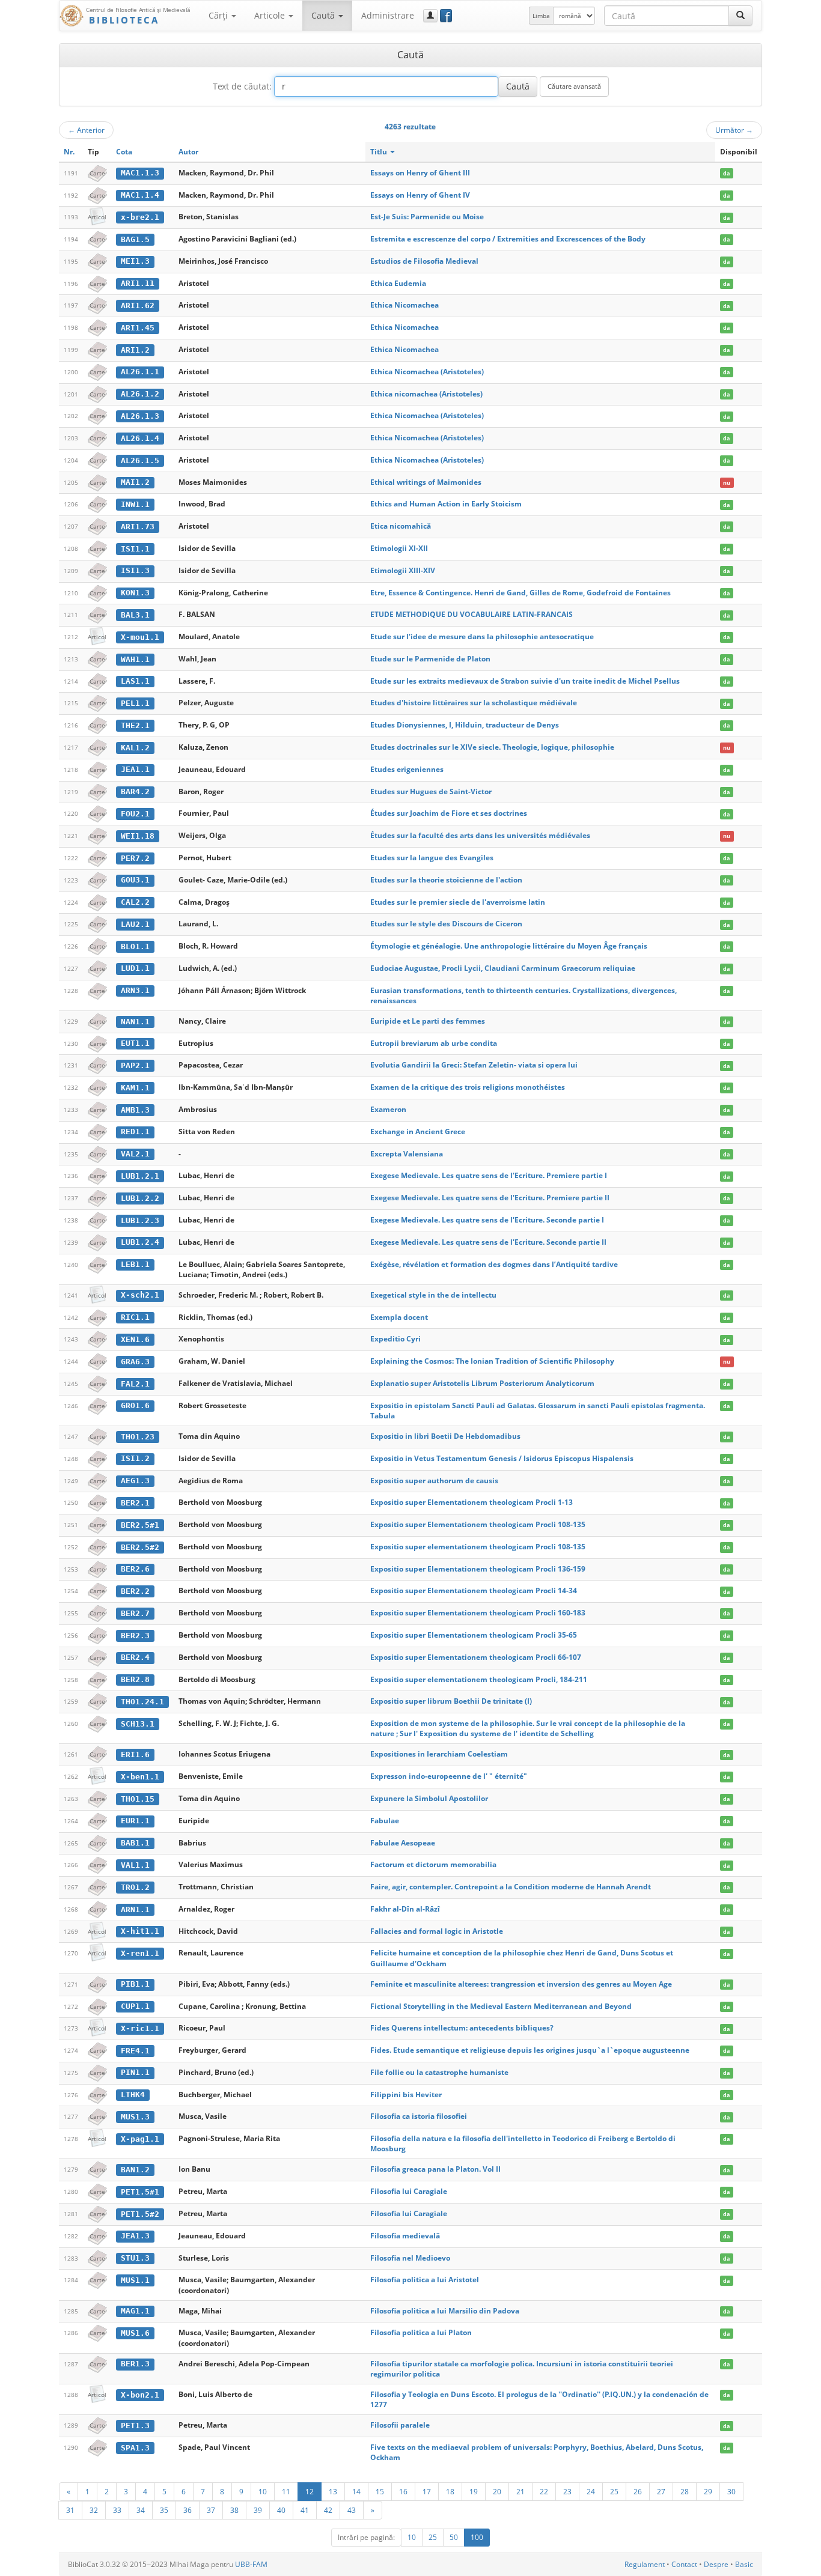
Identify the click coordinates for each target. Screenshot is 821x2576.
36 (188, 2510)
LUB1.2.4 (140, 1242)
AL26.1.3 (140, 416)
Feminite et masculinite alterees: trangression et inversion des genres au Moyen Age (521, 1984)
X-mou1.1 (140, 637)
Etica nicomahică (401, 526)
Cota (124, 152)
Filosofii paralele (400, 2425)
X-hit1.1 (140, 1931)
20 (497, 2491)
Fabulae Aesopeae (403, 1843)
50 (454, 2537)
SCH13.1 (138, 1724)
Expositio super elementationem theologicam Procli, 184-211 (479, 1679)
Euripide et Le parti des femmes (428, 1021)
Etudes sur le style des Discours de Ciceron (446, 924)
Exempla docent (399, 1317)
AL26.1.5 (140, 460)
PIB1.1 (135, 1984)
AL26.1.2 (140, 394)
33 (117, 2510)
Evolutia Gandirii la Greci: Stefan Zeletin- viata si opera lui (474, 1065)
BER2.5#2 (140, 1547)
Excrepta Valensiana (407, 1154)
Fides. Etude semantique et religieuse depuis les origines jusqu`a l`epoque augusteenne (530, 2050)
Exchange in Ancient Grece (418, 1132)
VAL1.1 (135, 1865)
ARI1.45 (138, 328)
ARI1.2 (135, 350)
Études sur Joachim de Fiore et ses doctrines (449, 813)
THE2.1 (135, 725)
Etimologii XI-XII (399, 548)
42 (328, 2510)
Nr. (69, 152)
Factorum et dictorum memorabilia (433, 1864)
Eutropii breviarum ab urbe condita (434, 1043)
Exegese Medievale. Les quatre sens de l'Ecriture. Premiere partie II (490, 1198)
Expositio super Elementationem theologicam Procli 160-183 (478, 1613)
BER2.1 (135, 1503)
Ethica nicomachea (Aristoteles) (426, 394)
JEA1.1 (135, 769)
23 (567, 2491)
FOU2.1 (135, 814)
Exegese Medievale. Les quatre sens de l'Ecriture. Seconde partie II (488, 1242)
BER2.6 (135, 1569)
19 (474, 2491)
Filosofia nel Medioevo (410, 2258)
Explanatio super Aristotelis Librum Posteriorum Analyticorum (482, 1383)
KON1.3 (135, 593)
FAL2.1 (135, 1384)
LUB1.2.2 (140, 1198)
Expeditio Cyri (395, 1339)
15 (380, 2491)
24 (591, 2491)
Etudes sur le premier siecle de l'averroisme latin (458, 902)
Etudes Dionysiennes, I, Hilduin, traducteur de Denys (465, 725)
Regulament (645, 2564)
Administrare (388, 15)
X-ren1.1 (140, 1953)
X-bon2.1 (140, 2395)
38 (234, 2510)
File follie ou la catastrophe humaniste (439, 2072)
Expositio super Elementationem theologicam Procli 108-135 (478, 1524)
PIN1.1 (135, 2072)
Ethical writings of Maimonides (426, 482)
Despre (716, 2564)
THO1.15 (138, 1799)
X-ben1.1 (140, 1777)
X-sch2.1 (140, 1295)
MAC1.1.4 (140, 195)
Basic (744, 2564)
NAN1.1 (135, 1022)
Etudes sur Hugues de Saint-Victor (431, 791)
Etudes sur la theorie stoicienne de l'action (446, 880)
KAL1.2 (135, 748)
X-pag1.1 (140, 2139)
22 (544, 2491)
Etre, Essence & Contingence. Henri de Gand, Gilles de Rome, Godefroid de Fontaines (520, 593)
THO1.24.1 (142, 1702)
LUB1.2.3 (140, 1220)
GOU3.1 (135, 880)
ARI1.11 (138, 283)
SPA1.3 (135, 2448)
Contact (684, 2564)
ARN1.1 (135, 1909)
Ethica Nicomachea (404, 305)
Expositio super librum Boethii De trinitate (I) (451, 1701)
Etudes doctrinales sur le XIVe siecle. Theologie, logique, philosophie (492, 747)
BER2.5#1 (140, 1525)
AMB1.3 (135, 1110)
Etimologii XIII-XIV (403, 570)
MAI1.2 (135, 482)
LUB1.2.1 (140, 1176)
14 (356, 2491)
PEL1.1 (135, 703)
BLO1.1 (135, 946)
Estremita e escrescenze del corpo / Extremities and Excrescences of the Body (508, 239)
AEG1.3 (135, 1481)
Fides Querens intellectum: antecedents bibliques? (462, 2028)
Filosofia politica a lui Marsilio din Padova (445, 2311)
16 (403, 2491)
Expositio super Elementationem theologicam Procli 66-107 (476, 1657)
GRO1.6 (135, 1405)
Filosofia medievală (405, 2236)
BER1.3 (135, 2364)
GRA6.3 (135, 1362)
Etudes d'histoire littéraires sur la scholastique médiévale (474, 703)
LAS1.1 (135, 681)
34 (141, 2510)
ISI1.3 (135, 570)
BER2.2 (135, 1591)
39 (258, 2510)
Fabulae (385, 1821)
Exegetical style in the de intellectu (433, 1295)
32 (94, 2510)
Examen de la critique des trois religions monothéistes (468, 1087)
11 (286, 2491)
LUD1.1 (135, 968)
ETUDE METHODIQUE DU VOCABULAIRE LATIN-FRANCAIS (472, 614)
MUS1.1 (135, 2280)
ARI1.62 (138, 305)
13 (333, 2491)
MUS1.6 (135, 2333)
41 (305, 2510)
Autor (188, 152)
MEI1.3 (135, 261)
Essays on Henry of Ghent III (420, 173)
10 (263, 2491)
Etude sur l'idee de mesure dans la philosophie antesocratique (482, 636)
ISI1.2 (135, 1458)
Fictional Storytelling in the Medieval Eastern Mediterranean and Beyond (501, 2006)
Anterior (86, 130)
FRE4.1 (135, 2051)
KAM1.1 (135, 1088)
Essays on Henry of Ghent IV (420, 195)
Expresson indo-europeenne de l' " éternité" (449, 1776)
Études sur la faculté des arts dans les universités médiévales (480, 835)
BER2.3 (135, 1636)
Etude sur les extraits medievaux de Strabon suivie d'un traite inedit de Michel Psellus (525, 681)
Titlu (380, 152)
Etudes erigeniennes (407, 769)
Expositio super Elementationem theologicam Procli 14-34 (474, 1590)
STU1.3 (135, 2258)
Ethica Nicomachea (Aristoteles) (427, 372)
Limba (541, 16)
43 (352, 2510)
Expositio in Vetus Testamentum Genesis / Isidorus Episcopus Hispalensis (502, 1458)
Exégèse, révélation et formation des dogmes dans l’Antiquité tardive (494, 1264)
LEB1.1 (135, 1264)
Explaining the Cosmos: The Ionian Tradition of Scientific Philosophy (492, 1361)
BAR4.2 (135, 791)
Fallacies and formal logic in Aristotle (437, 1931)
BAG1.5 (135, 239)
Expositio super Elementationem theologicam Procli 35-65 (474, 1635)
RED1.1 (135, 1132)
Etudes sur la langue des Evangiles (432, 858)
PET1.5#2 (140, 2214)
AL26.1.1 (140, 372)
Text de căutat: (242, 86)
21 (520, 2491)
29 (708, 2491)
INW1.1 (135, 504)
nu (727, 483)
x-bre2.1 (140, 217)
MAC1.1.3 (140, 173)
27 (661, 2491)
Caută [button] (324, 15)
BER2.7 (135, 1613)
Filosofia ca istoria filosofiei (419, 2116)
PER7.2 (135, 858)
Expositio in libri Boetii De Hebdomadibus (445, 1436)
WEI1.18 (138, 836)
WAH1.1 (135, 659)
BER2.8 (135, 1679)
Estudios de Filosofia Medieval (424, 261)
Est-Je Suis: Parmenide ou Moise (427, 217)
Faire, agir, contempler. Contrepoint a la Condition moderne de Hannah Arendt (511, 1887)
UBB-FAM (251, 2564)
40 (281, 2510)
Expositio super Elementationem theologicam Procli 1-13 (472, 1502)
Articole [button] (271, 15)
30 (731, 2491)
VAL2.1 (135, 1154)
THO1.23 (138, 1437)
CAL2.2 (135, 902)
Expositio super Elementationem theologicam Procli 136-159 (478, 1569)
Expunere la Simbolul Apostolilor (429, 1798)
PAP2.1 (135, 1065)
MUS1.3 (135, 2117)
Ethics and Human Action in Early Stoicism (446, 504)
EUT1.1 (135, 1043)
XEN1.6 (135, 1339)
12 (310, 2491)
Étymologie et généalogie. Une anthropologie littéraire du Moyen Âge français (509, 946)
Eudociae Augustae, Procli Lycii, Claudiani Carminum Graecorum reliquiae (503, 968)
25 (614, 2491)
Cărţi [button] (219, 15)
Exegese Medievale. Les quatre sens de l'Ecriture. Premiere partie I (489, 1175)
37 (211, 2510)
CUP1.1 (135, 2006)
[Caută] (740, 16)
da (726, 173)
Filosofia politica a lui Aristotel (425, 2280)
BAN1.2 (135, 2170)
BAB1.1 (135, 1843)
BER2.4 (135, 1657)
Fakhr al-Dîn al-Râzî (405, 1909)
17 (427, 2491)
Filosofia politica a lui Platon (421, 2332)
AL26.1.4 (140, 438)
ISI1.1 (135, 549)
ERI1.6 (135, 1754)
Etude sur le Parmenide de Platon (430, 659)
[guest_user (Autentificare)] (430, 16)
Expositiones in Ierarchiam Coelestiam (439, 1754)
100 (477, 2537)
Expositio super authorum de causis (434, 1481)
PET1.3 (135, 2426)
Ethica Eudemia (398, 283)
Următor (734, 130)
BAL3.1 (135, 615)
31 (70, 2510)
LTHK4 (133, 2095)
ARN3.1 (135, 990)
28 (685, 2491)
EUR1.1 (135, 1821)
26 (638, 2491)
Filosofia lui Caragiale (409, 2191)
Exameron (388, 1109)
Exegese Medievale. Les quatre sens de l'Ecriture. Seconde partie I (487, 1220)
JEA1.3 (135, 2236)
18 (450, 2491)
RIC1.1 (135, 1317)
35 (164, 2510)
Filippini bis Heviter (406, 2095)
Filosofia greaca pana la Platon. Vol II (435, 2169)
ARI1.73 (138, 527)
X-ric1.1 (140, 2028)
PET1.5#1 (140, 2192)
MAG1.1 (135, 2311)
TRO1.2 (135, 1887)
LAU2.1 (135, 924)
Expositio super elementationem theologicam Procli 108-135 (478, 1547)
